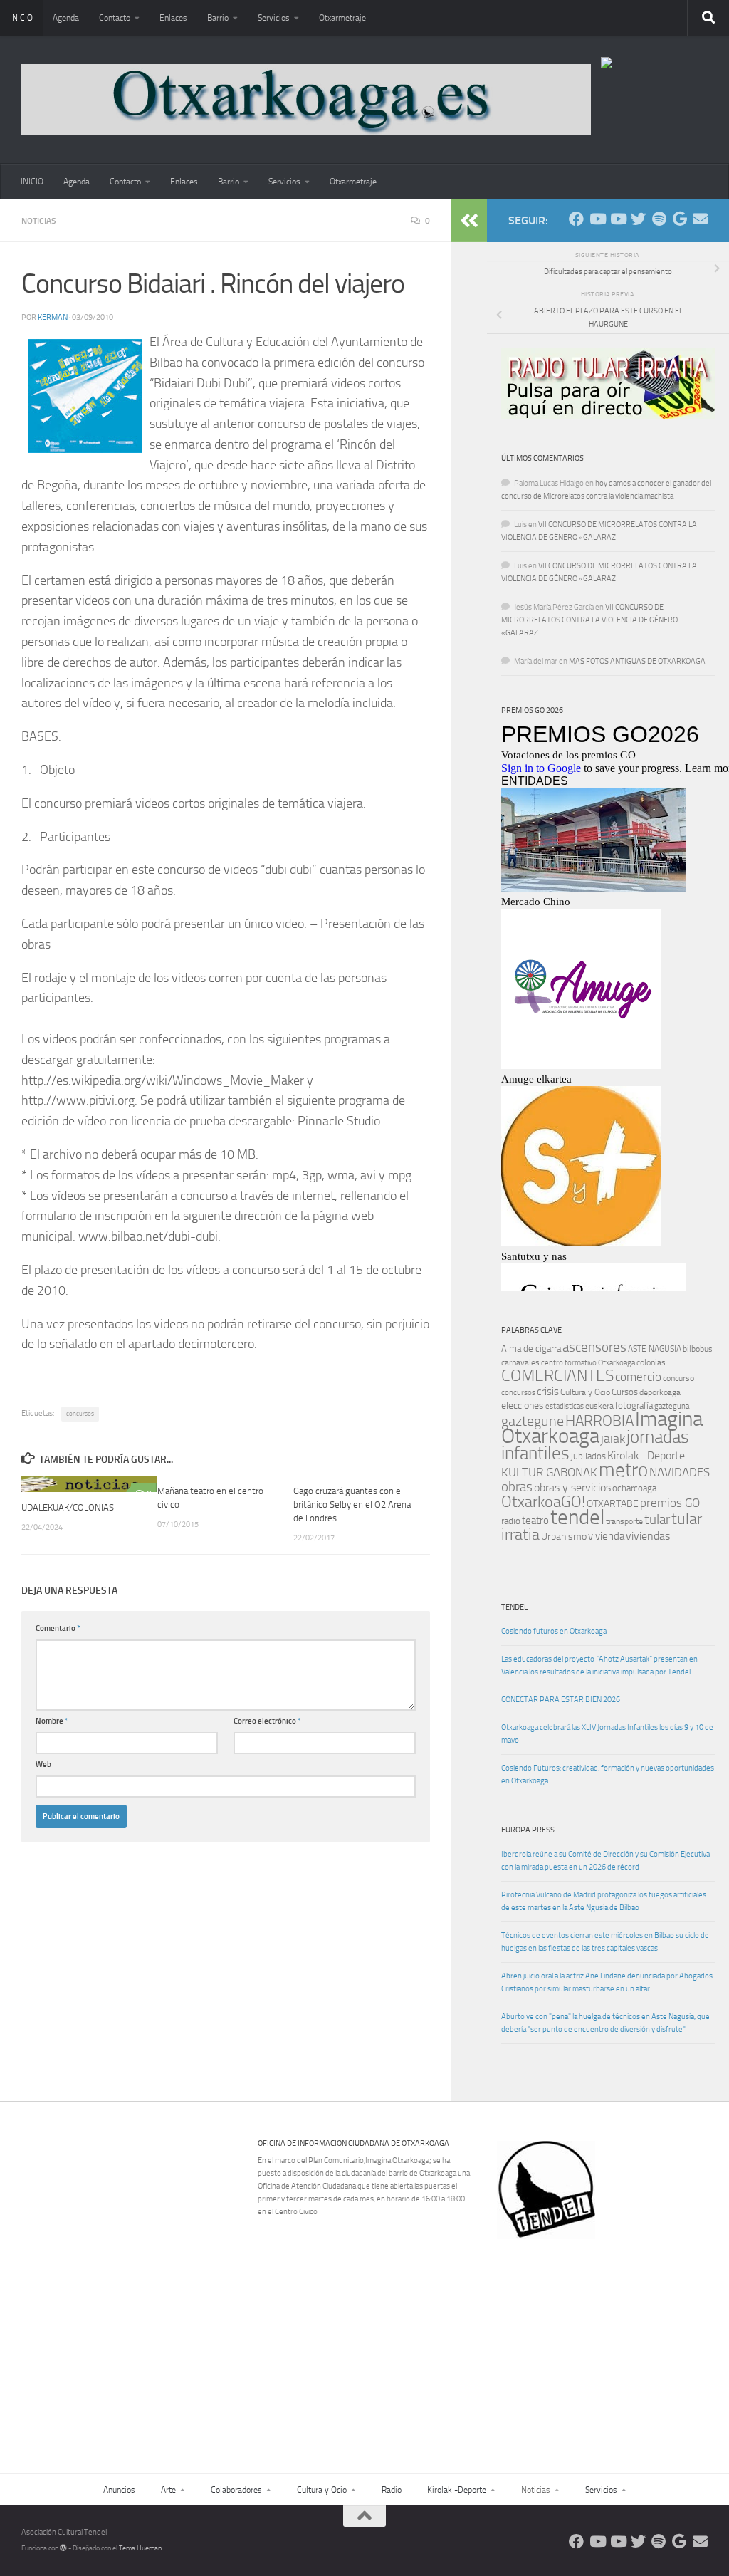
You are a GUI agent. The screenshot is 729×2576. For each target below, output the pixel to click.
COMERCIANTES (557, 1376)
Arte (168, 2490)
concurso (678, 1378)
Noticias (39, 221)
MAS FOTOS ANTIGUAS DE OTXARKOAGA (637, 661)
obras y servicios (572, 1488)
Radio (392, 2490)
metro (623, 1470)
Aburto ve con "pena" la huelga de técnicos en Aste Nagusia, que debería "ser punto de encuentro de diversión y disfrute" (605, 2023)
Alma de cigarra (531, 1349)
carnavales (520, 1362)
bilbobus (698, 1349)
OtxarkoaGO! (543, 1502)
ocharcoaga (634, 1488)
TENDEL (514, 1607)
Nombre (52, 1721)
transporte (624, 1521)
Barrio (218, 18)
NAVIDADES (680, 1472)
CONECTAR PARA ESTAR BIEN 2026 (561, 1700)
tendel (577, 1517)
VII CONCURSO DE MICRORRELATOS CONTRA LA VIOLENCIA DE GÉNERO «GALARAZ (589, 620)
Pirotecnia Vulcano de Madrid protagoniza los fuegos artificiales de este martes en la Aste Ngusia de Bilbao (604, 1901)
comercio (638, 1377)
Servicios (274, 18)
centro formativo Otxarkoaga (588, 1363)
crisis (548, 1392)
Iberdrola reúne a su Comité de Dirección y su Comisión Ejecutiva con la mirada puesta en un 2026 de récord (605, 1861)
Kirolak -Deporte (646, 1456)
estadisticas (565, 1406)
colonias (651, 1362)
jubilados (588, 1456)
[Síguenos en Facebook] (576, 219)
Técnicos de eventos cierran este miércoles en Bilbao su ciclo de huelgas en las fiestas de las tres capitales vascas (605, 1942)
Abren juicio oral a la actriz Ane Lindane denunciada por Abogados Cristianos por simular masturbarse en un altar (607, 1982)
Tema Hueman (140, 2548)
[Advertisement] (611, 2337)
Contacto (115, 18)
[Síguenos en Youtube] (597, 219)
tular (657, 1519)
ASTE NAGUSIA (655, 1349)
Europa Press (528, 1830)
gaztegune (533, 1421)
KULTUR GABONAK (549, 1472)
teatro (535, 1521)
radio (511, 1521)
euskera (599, 1406)
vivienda (606, 1536)
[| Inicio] (306, 100)
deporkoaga (660, 1392)
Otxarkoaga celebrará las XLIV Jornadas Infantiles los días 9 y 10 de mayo (607, 1734)
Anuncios (119, 2490)
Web (43, 1764)
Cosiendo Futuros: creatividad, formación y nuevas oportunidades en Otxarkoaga (608, 1774)
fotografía (634, 1406)
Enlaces (173, 18)
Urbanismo (564, 1537)
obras (517, 1487)
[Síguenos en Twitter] (638, 219)
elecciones (523, 1406)
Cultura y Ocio (585, 1392)
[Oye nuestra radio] (659, 219)
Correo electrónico (267, 1721)
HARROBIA (599, 1421)
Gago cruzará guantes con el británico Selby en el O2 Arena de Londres (352, 1505)
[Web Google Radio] (680, 219)
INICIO (21, 18)
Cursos (625, 1392)
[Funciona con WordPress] (63, 2548)
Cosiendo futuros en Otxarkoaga (554, 1631)
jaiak (613, 1439)
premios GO (670, 1503)
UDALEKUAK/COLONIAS (68, 1507)
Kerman (53, 317)
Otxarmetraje (342, 18)
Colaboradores (236, 2490)
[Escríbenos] (700, 219)
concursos (80, 1414)
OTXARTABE (613, 1504)
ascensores (594, 1347)
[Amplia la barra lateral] (469, 221)
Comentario (58, 1628)
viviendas (648, 1536)
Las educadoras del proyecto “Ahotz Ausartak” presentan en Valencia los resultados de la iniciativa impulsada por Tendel (599, 1665)
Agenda (66, 18)
